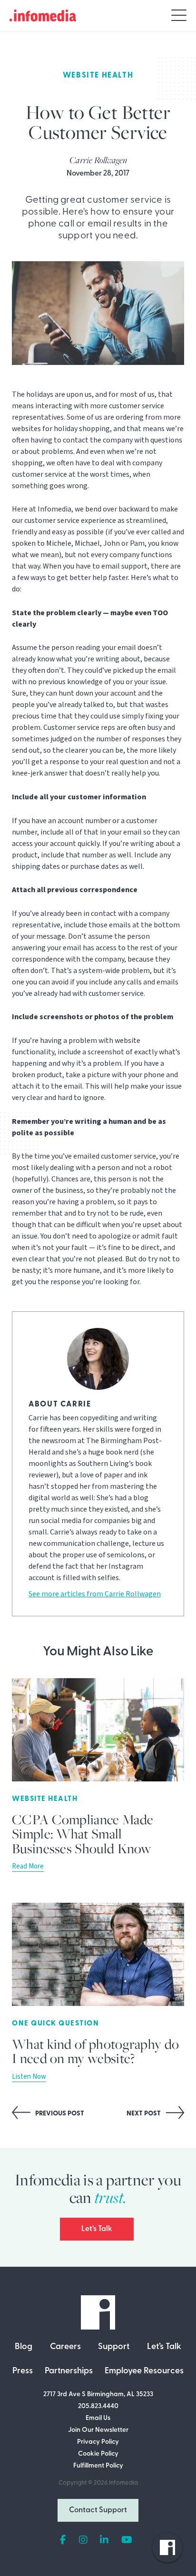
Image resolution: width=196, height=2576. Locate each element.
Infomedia (123, 2483)
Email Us (98, 2418)
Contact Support (98, 2510)
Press (23, 2371)
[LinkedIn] (104, 2540)
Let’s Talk (97, 2229)
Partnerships (69, 2371)
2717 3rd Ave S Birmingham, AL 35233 (98, 2394)
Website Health (98, 76)
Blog (24, 2347)
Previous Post (59, 2114)
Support (114, 2347)
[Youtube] (127, 2540)
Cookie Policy (98, 2454)
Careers (65, 2347)
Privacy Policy (98, 2442)
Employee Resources (144, 2371)
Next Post (144, 2114)
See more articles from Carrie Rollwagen (95, 1594)
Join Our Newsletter (98, 2430)
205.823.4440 (98, 2406)
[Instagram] (83, 2540)
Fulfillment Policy (98, 2466)
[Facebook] (63, 2540)
